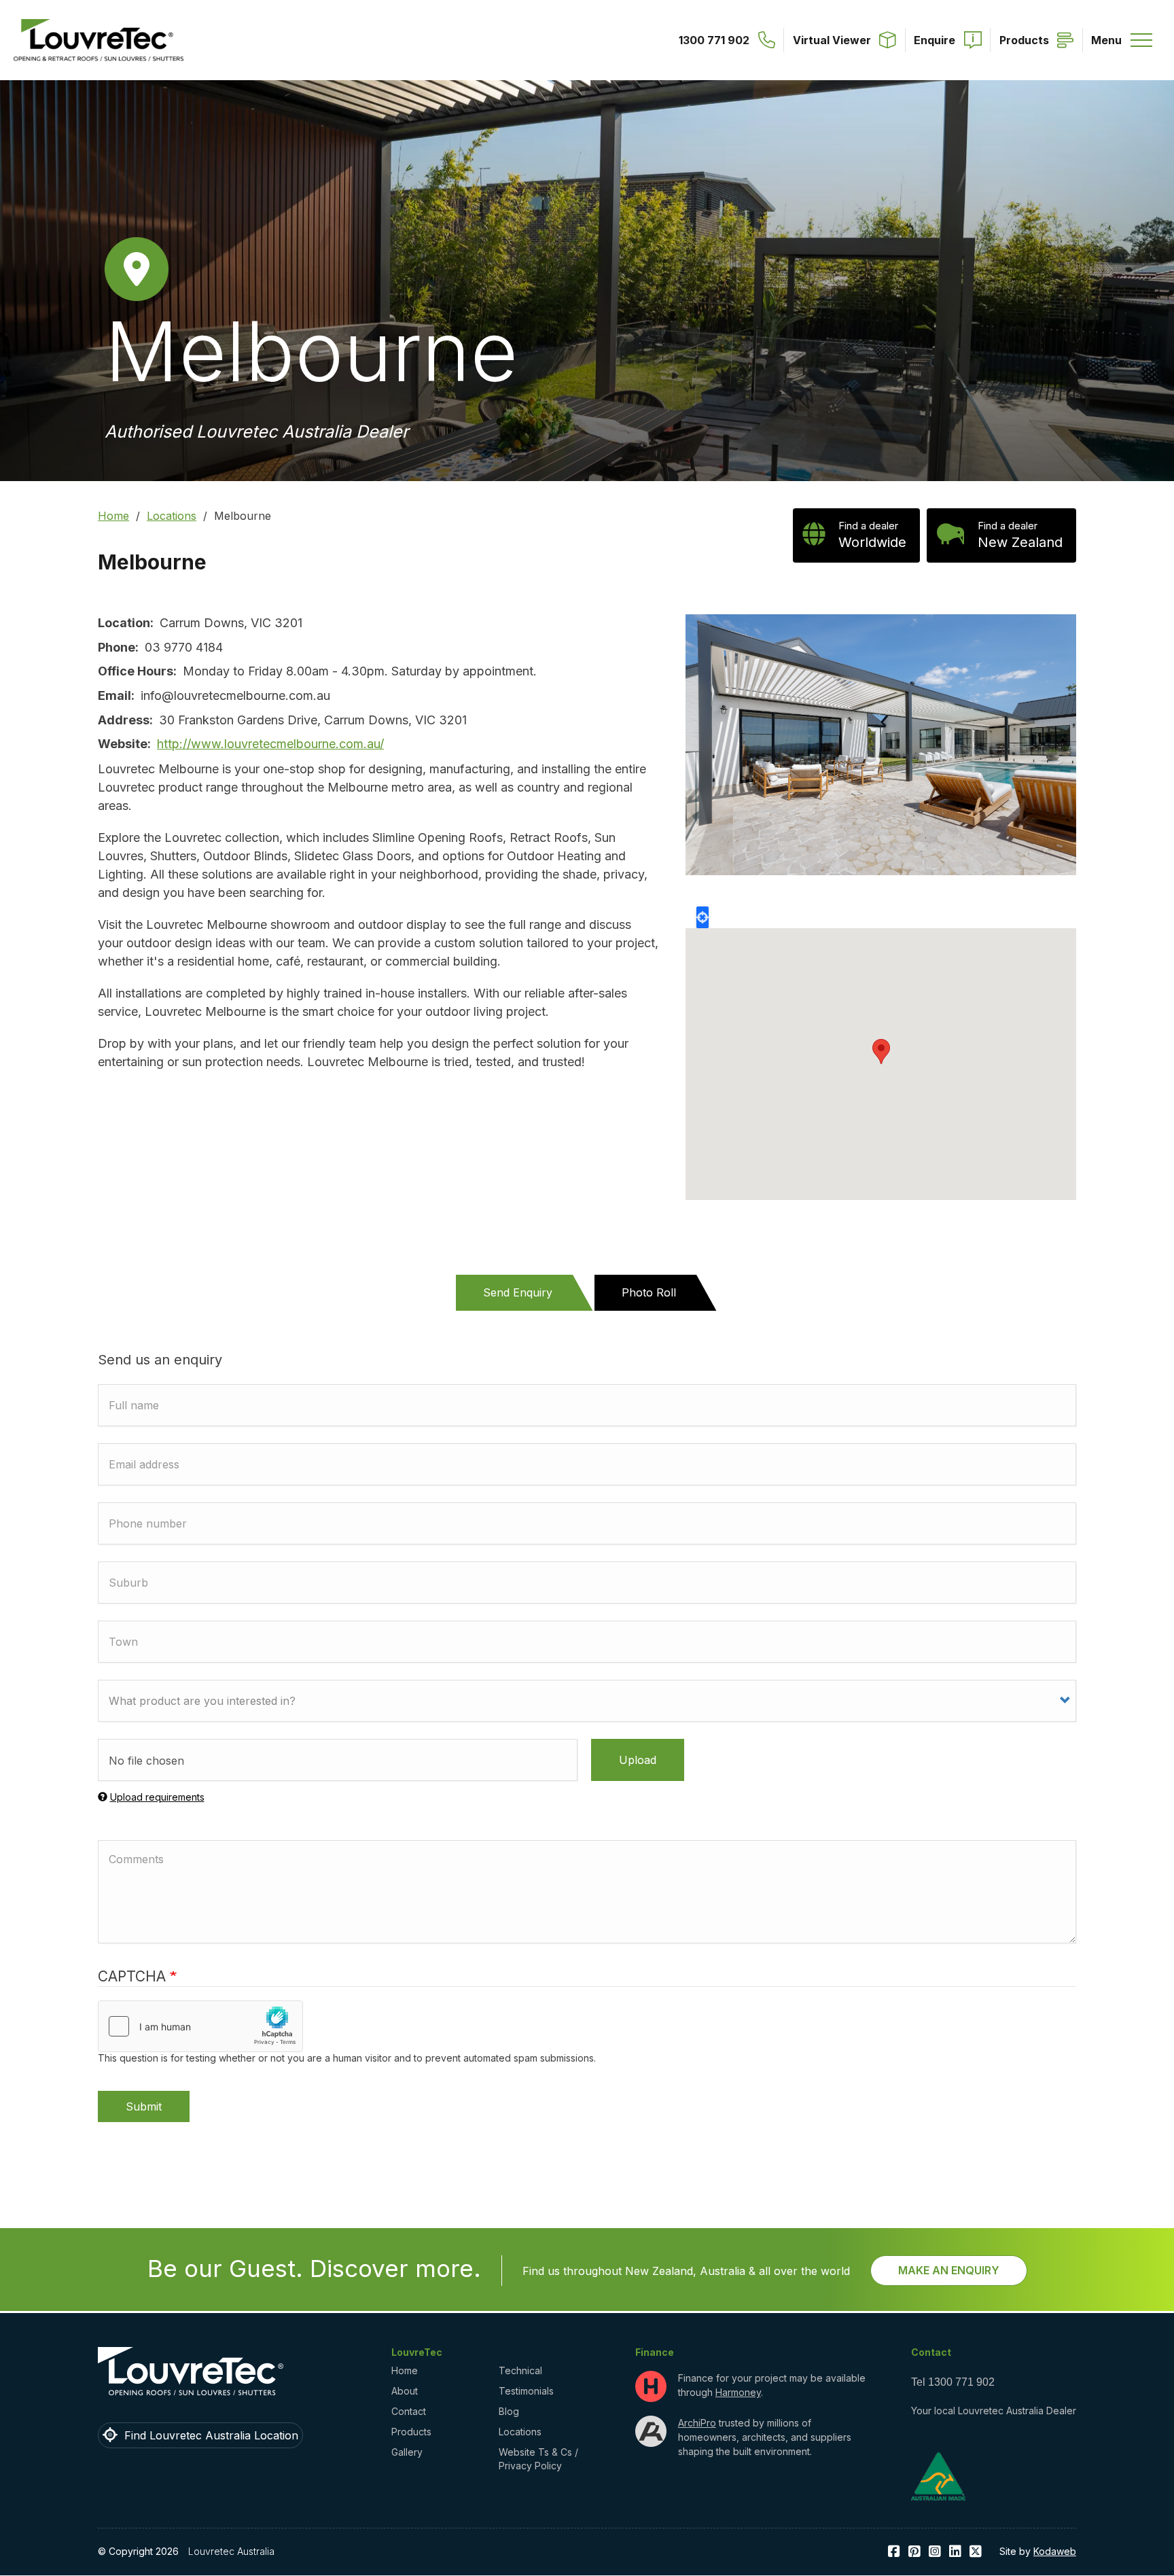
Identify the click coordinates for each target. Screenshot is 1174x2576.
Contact (409, 2411)
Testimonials (526, 2391)
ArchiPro (697, 2423)
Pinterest (914, 2552)
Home (113, 516)
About (405, 2391)
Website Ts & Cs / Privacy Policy (538, 2459)
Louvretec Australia (231, 2551)
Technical (520, 2370)
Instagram (935, 2552)
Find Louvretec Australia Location (211, 2435)
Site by (1038, 2551)
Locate (702, 917)
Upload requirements (157, 1797)
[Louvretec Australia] (99, 40)
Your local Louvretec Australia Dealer (994, 2411)
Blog (509, 2411)
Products (411, 2432)
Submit (144, 2106)
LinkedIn (955, 2552)
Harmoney (738, 2392)
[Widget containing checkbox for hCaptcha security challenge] (200, 2026)
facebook (894, 2552)
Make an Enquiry (949, 2270)
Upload (638, 1760)
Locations (172, 516)
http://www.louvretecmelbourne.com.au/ (270, 744)
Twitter (976, 2552)
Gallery (407, 2452)
